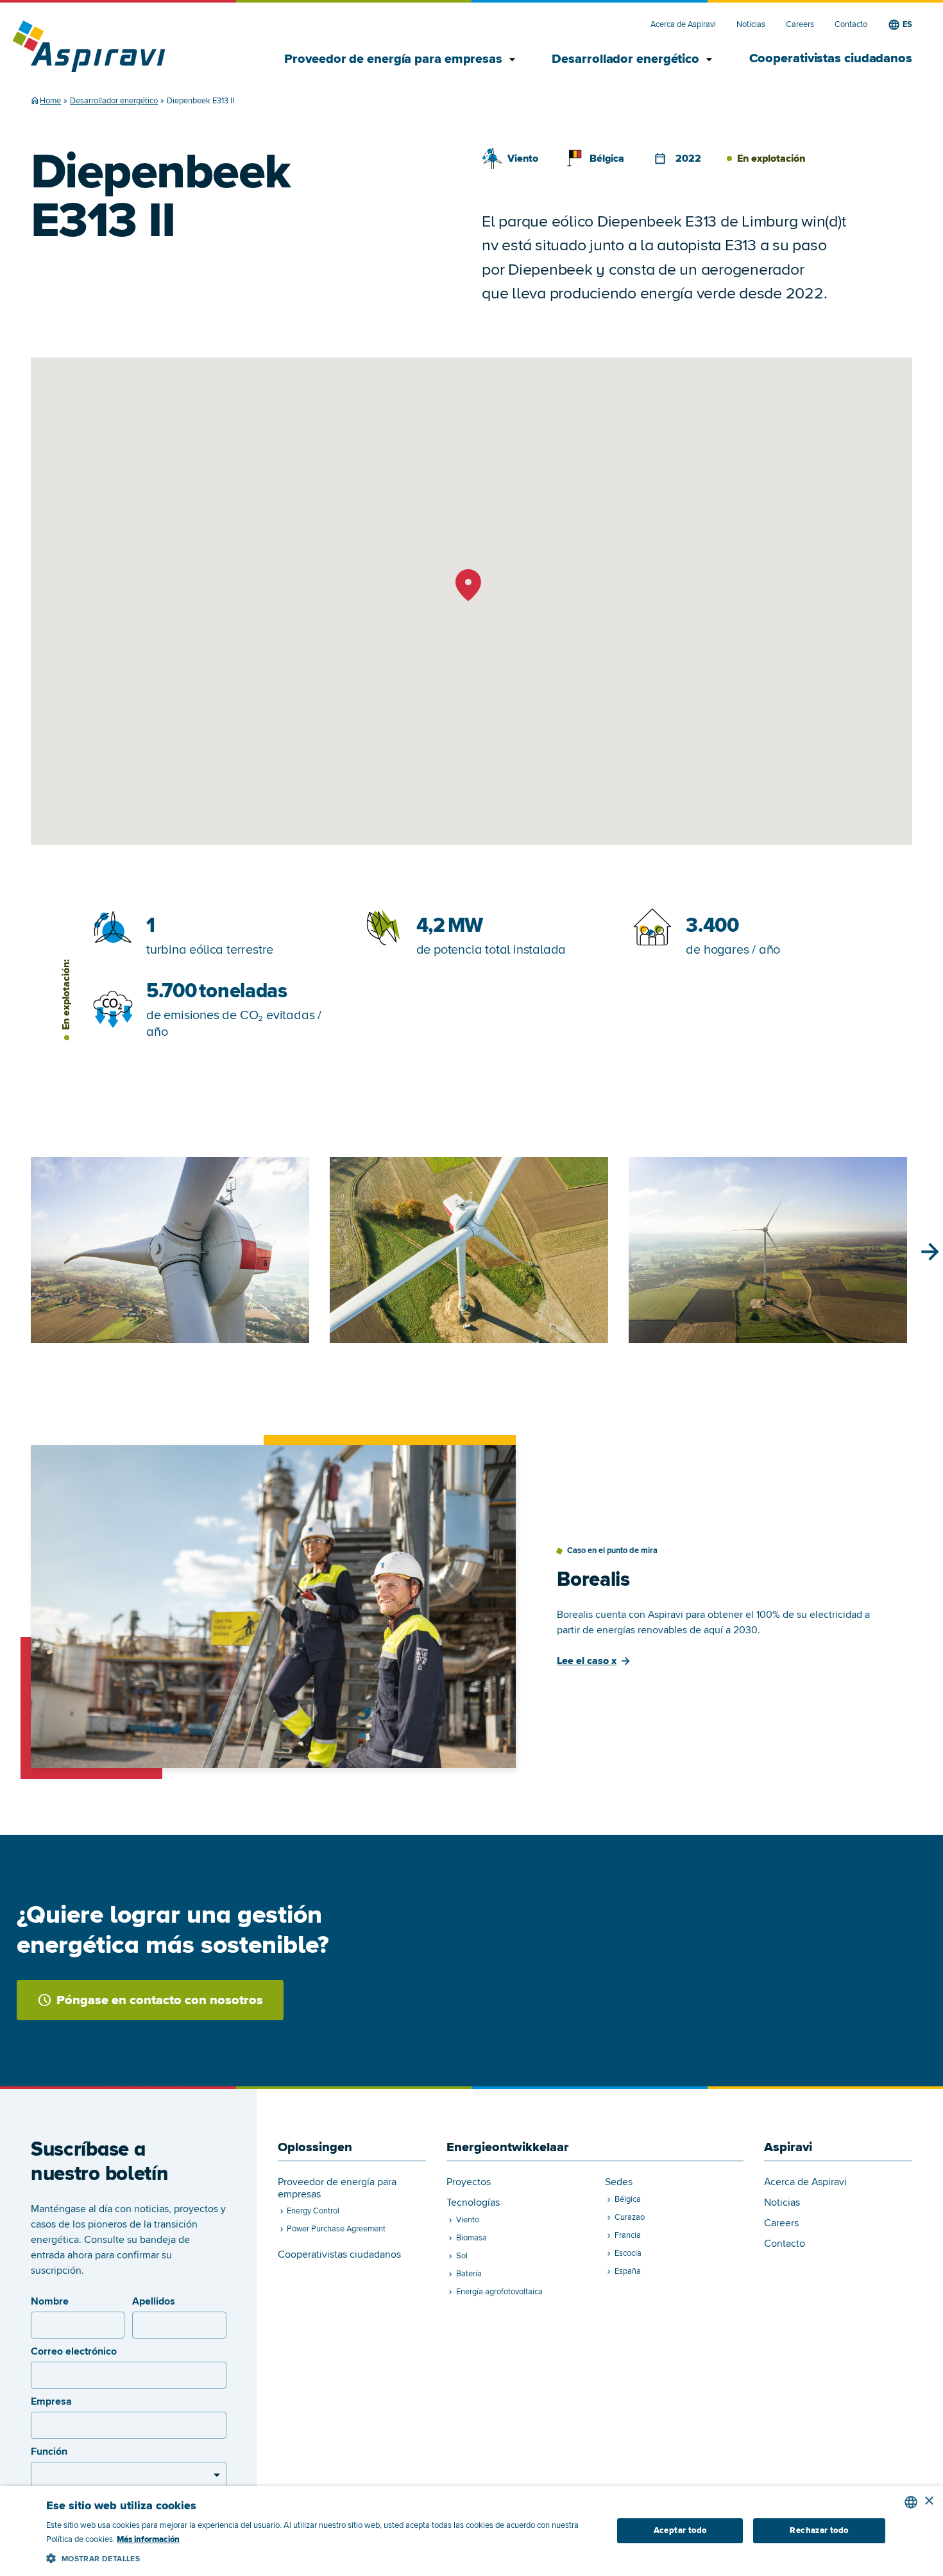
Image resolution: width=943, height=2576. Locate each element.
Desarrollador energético (627, 59)
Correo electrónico (74, 2351)
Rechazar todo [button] (819, 2530)
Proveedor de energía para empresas (395, 59)
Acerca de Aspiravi (683, 25)
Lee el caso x (587, 1661)
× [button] (929, 2501)
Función (49, 2451)
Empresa (51, 2401)
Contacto (851, 25)
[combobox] (911, 2502)
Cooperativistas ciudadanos (831, 58)
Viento (523, 159)
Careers (800, 25)
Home (50, 101)
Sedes (619, 2182)
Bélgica (607, 159)
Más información (148, 2539)
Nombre (50, 2301)
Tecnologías (473, 2203)
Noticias (751, 25)
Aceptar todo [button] (680, 2530)
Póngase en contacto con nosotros (160, 2000)
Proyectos (469, 2182)
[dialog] (471, 2531)
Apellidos (154, 2301)
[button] (320, 2556)
